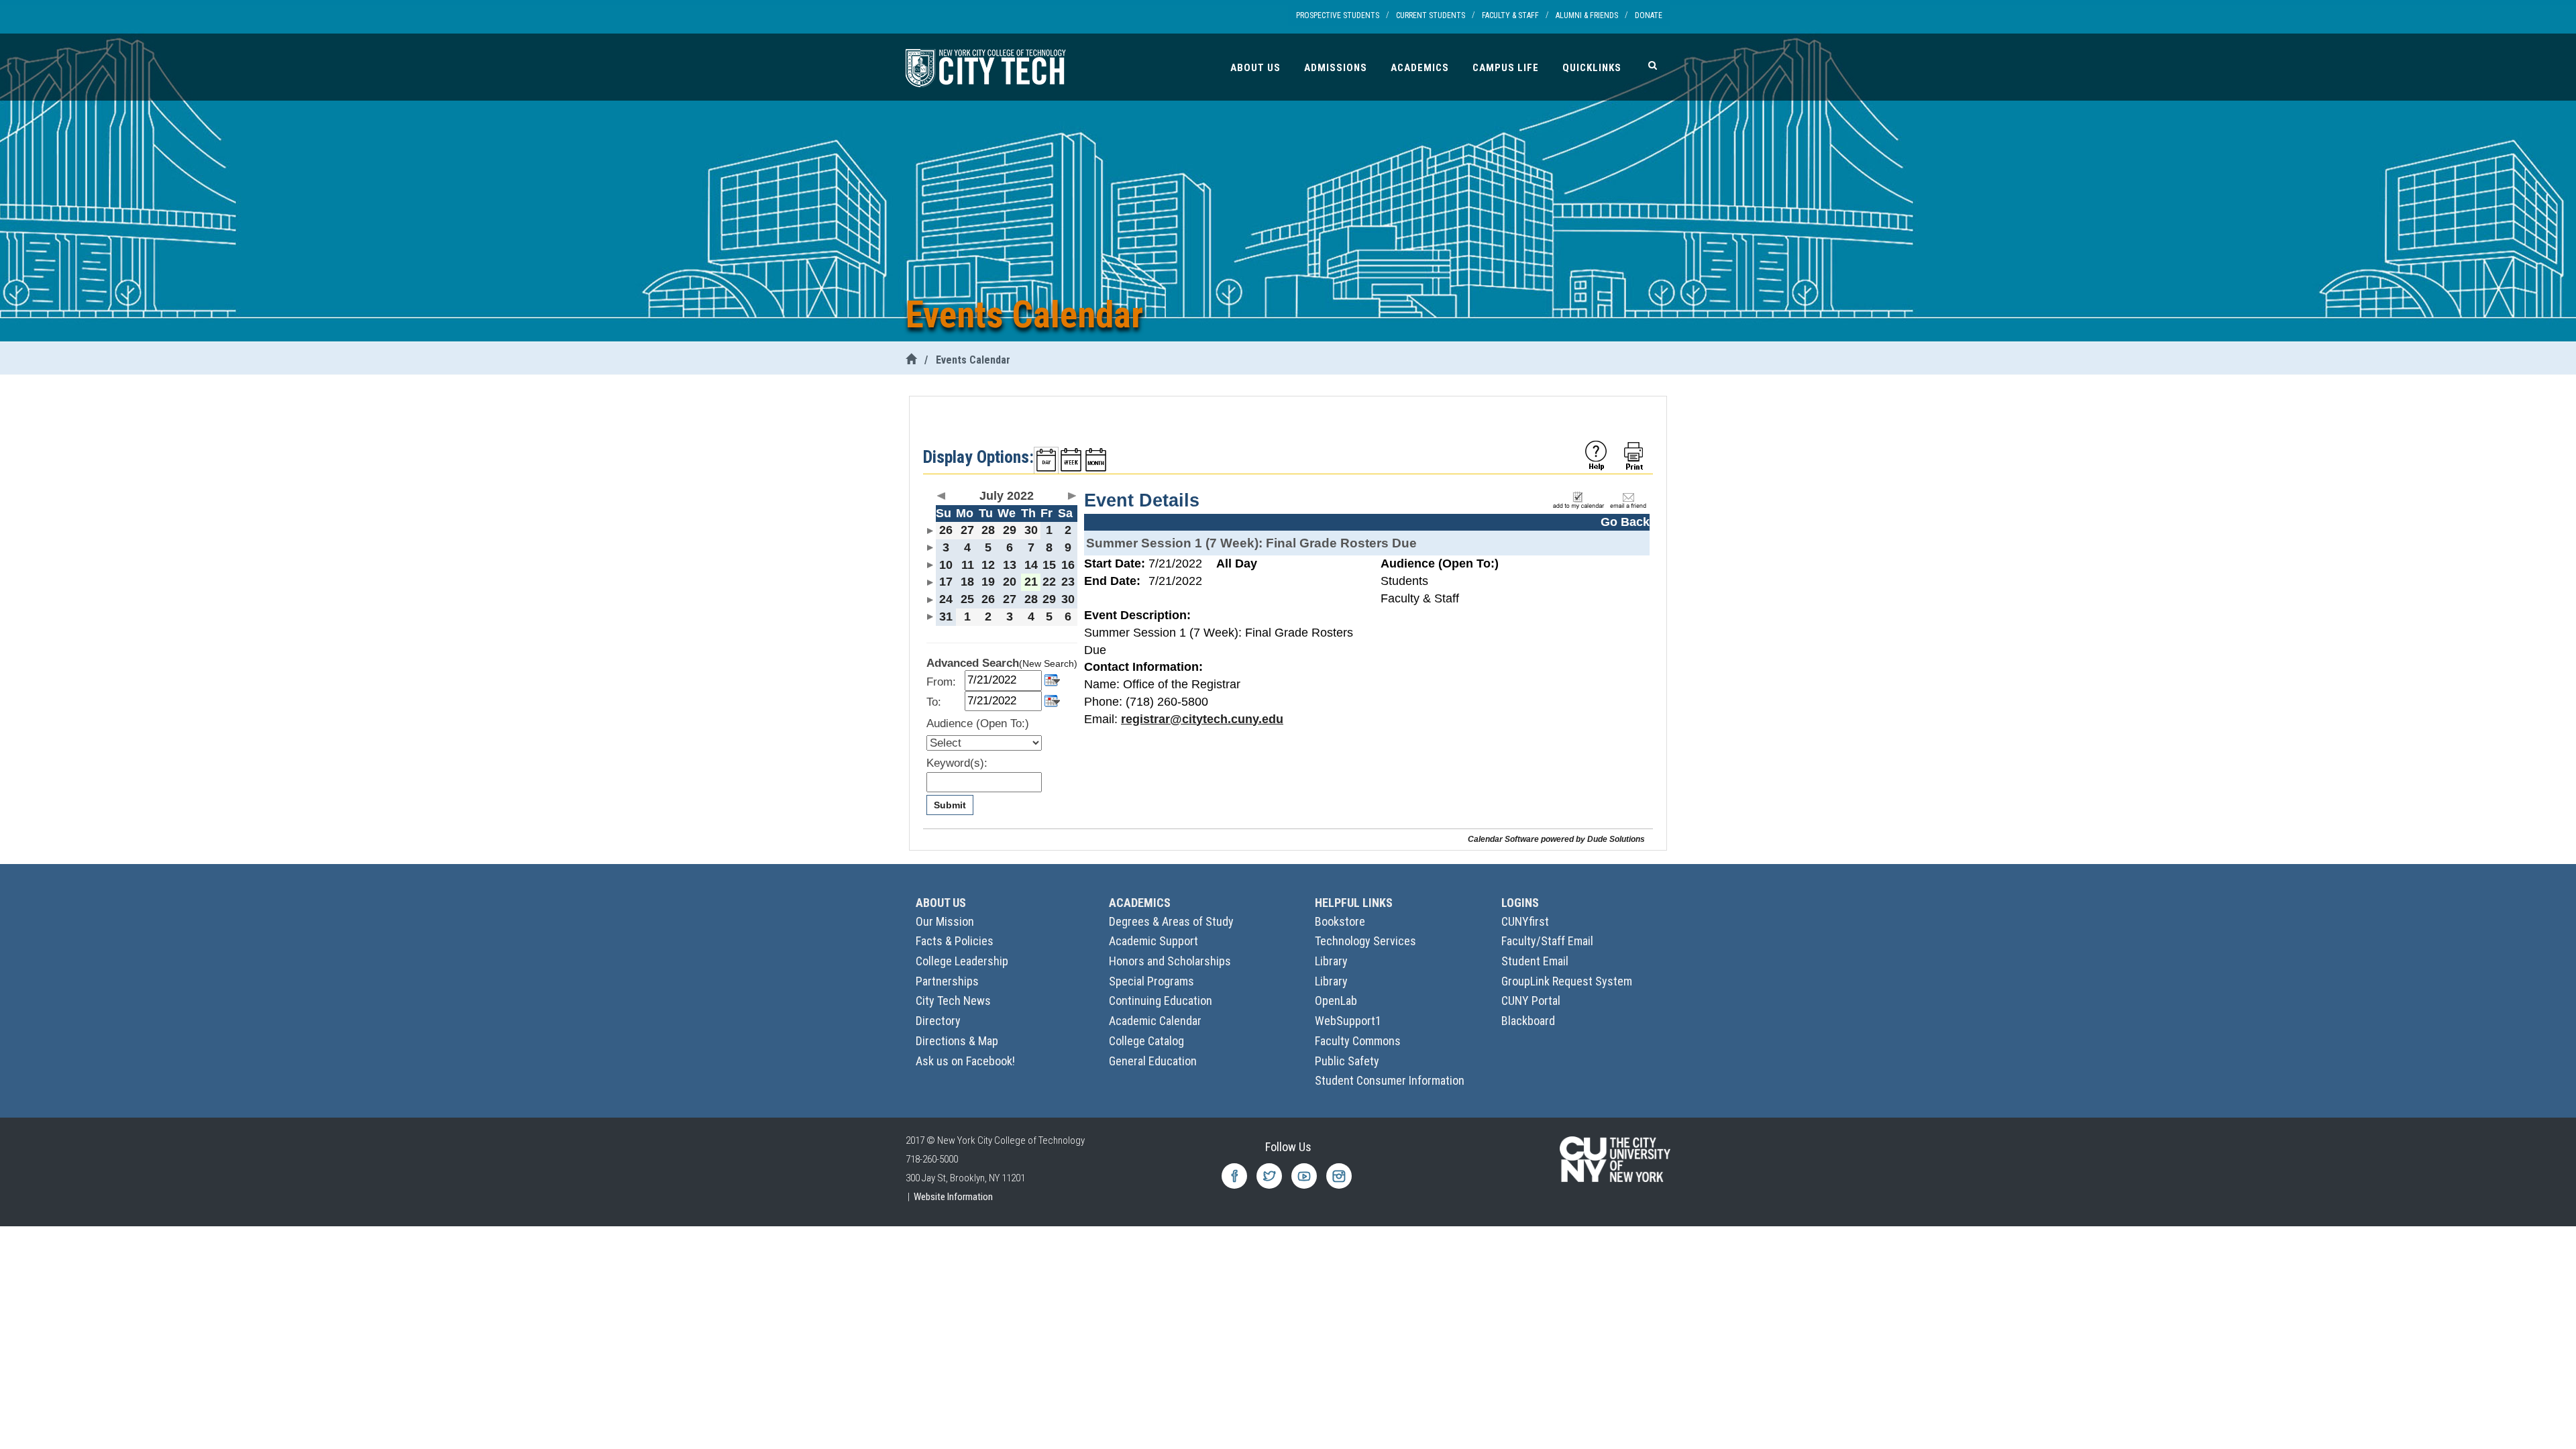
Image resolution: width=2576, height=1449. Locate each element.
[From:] (1052, 679)
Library (1331, 961)
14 (1031, 565)
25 (967, 599)
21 (1031, 582)
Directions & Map (957, 1041)
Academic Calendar (1155, 1021)
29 (1010, 530)
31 (946, 616)
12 (988, 565)
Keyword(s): (957, 763)
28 (988, 530)
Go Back (1625, 522)
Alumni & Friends (1587, 15)
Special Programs (1151, 981)
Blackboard (1528, 1021)
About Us (1255, 68)
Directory (938, 1021)
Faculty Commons (1358, 1041)
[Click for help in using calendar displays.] (1596, 455)
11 (968, 565)
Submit (950, 805)
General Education (1153, 1061)
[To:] (1052, 700)
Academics (1420, 68)
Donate (1649, 15)
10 (946, 565)
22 (1049, 582)
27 (967, 530)
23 (1068, 582)
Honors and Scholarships (1170, 961)
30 (1031, 530)
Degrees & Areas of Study (1171, 921)
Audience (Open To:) (978, 723)
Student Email (1535, 961)
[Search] (1653, 65)
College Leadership (962, 961)
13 (1010, 565)
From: (941, 682)
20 (1010, 582)
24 (946, 599)
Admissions (1336, 68)
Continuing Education (1161, 1001)
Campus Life (1506, 68)
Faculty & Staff (1510, 15)
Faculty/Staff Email (1547, 941)
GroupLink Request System (1567, 981)
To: (934, 702)
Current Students (1431, 15)
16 (1068, 565)
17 (946, 582)
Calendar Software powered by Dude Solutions (1556, 839)
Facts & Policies (955, 941)
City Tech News (953, 1001)
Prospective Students (1338, 15)
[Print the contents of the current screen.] (1635, 455)
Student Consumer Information (1390, 1080)
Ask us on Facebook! (965, 1061)
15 (1049, 565)
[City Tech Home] (911, 360)
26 (946, 530)
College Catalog (1146, 1041)
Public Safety (1347, 1061)
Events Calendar (973, 360)
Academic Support (1153, 941)
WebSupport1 (1348, 1021)
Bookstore (1340, 921)
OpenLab (1336, 1001)
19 (988, 582)
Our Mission (945, 921)
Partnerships (947, 981)
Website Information (953, 1197)
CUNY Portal (1531, 1001)
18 (967, 582)
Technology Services (1365, 941)
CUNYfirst (1525, 921)
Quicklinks (1592, 68)
